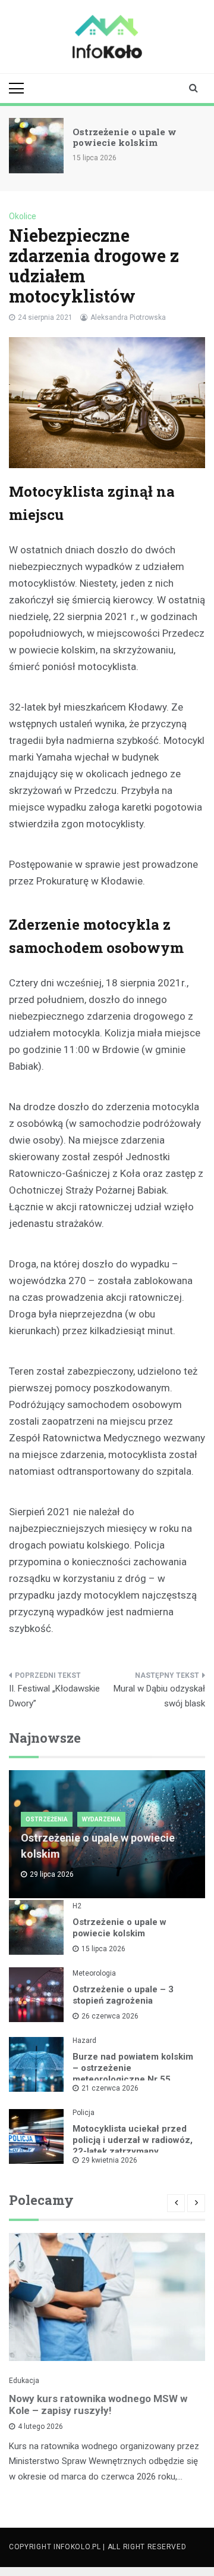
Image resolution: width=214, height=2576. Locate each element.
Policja (84, 2113)
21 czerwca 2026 (110, 2088)
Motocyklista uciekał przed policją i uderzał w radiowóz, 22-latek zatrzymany (133, 2140)
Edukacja (24, 2381)
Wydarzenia (101, 1819)
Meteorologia (94, 1973)
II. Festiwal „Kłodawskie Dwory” (54, 1696)
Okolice (23, 216)
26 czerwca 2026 (110, 2016)
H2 (77, 1906)
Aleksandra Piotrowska (128, 317)
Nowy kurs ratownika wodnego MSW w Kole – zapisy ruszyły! (98, 2404)
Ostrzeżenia (47, 1819)
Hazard (84, 2041)
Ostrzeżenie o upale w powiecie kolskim (125, 137)
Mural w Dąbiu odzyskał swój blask (159, 1696)
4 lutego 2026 (40, 2427)
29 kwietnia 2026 (109, 2160)
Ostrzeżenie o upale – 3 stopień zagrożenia (123, 1995)
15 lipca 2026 (103, 1949)
